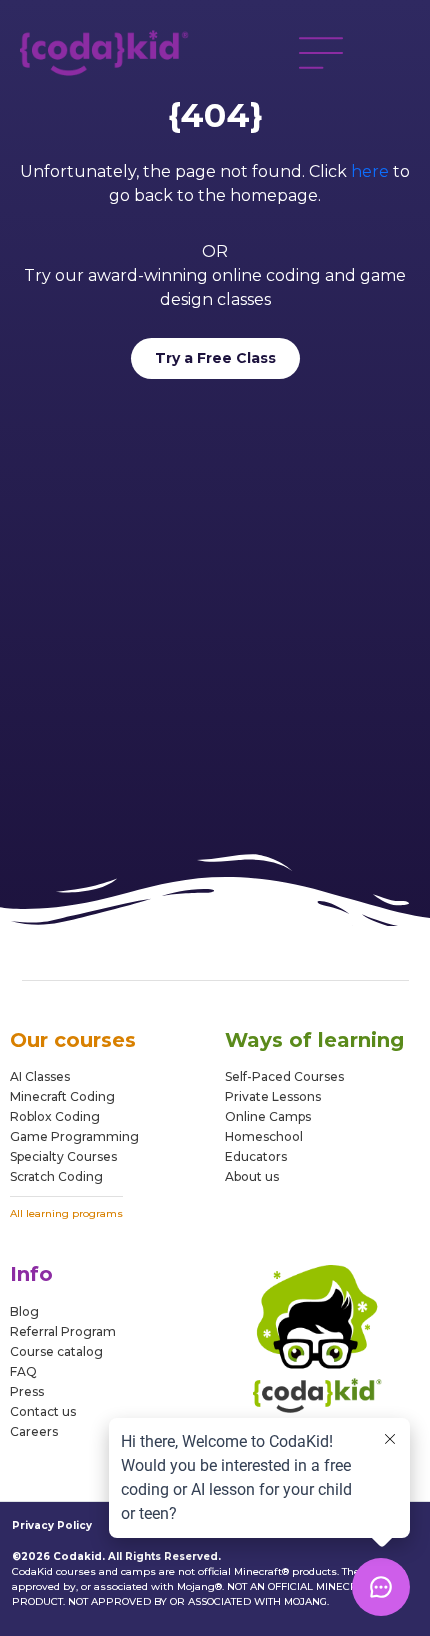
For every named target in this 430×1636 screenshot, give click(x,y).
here (370, 171)
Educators (256, 1156)
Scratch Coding (56, 1176)
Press (27, 1391)
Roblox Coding (55, 1116)
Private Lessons (273, 1096)
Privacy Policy (52, 1525)
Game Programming (74, 1136)
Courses (90, 1156)
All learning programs (66, 1213)
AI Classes (40, 1076)
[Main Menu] (321, 53)
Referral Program (63, 1331)
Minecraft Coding (62, 1096)
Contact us (43, 1411)
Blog (24, 1311)
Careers (34, 1431)
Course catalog (56, 1351)
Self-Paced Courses (284, 1076)
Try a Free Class (215, 358)
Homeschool (264, 1136)
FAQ (23, 1371)
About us (252, 1176)
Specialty (37, 1156)
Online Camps (268, 1116)
